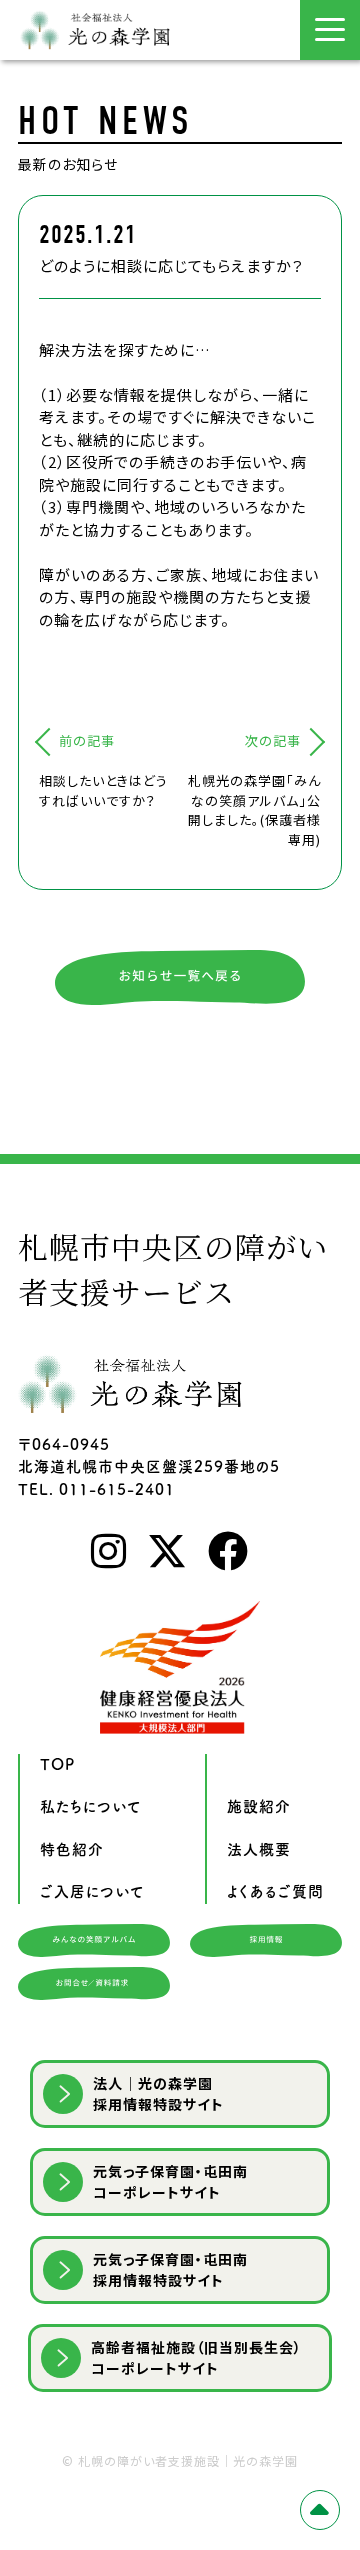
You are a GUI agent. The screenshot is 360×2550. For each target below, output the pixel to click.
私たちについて (91, 1806)
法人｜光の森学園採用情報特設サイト (158, 2093)
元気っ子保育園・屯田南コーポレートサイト (170, 2181)
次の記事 (273, 740)
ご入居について (92, 1891)
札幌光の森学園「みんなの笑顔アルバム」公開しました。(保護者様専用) (254, 810)
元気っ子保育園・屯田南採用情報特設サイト (170, 2269)
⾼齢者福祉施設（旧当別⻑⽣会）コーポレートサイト (196, 2357)
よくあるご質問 (275, 1891)
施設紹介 (259, 1806)
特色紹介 (72, 1849)
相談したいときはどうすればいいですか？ (103, 790)
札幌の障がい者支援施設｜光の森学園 (188, 2460)
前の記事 (87, 740)
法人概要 (259, 1849)
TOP (57, 1764)
